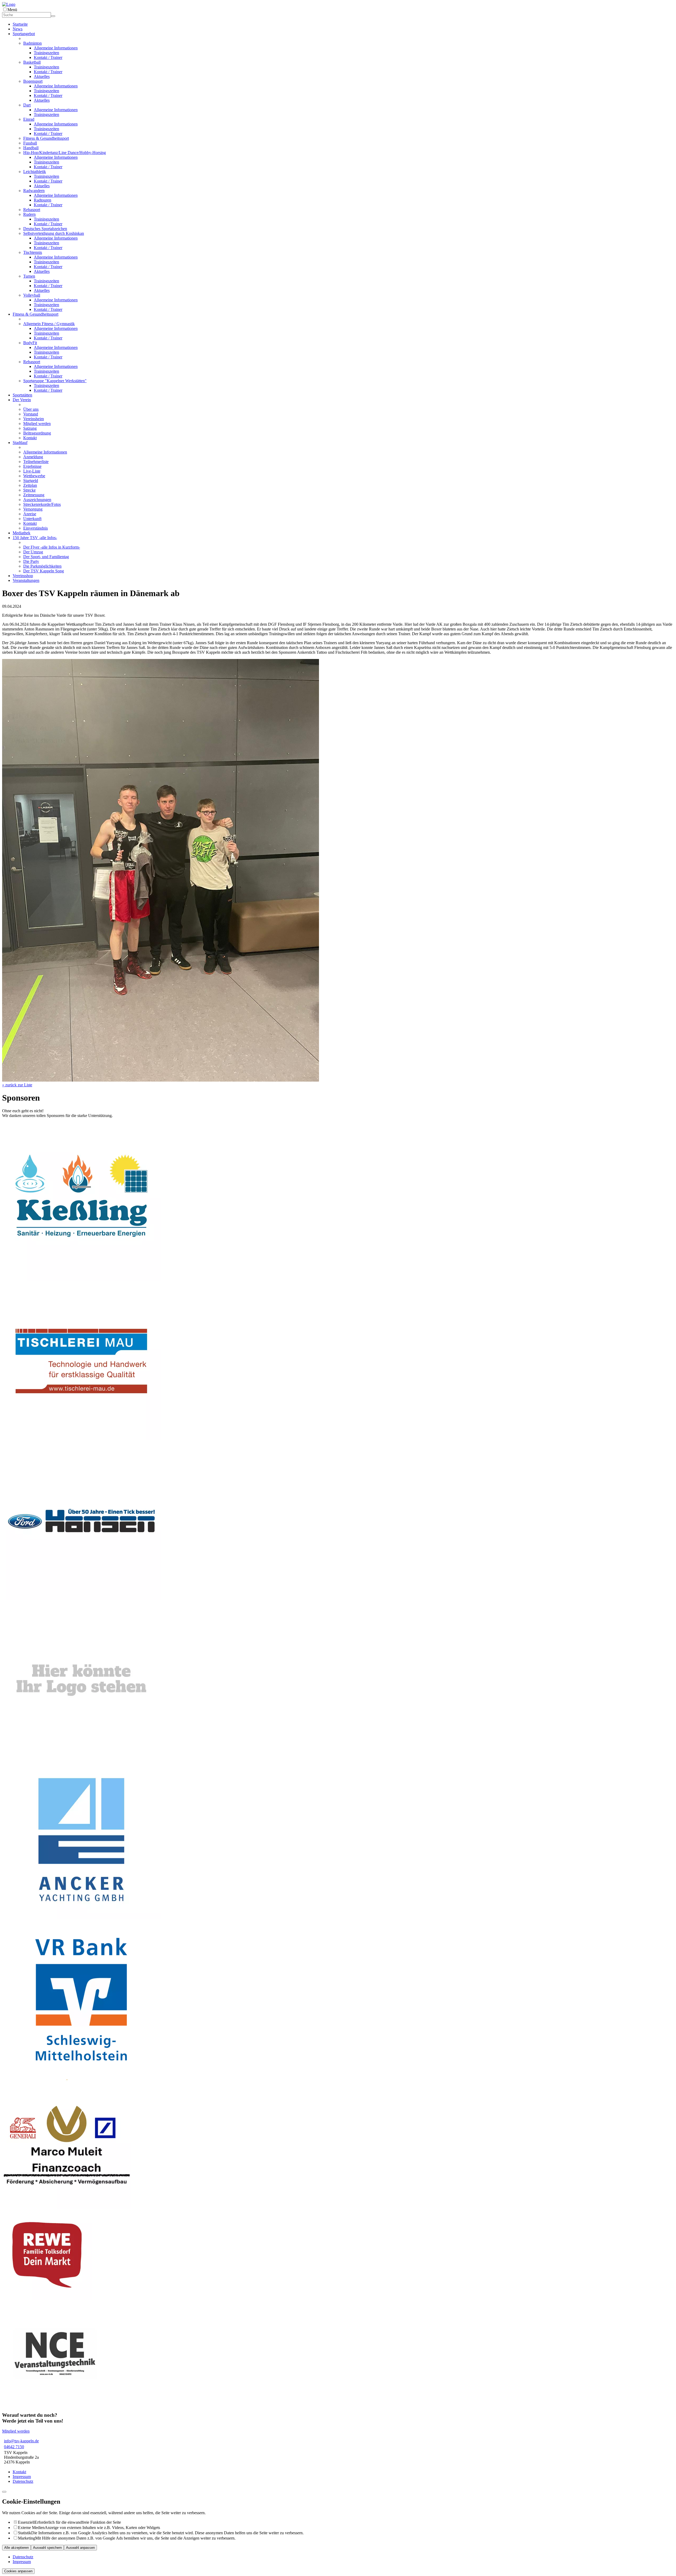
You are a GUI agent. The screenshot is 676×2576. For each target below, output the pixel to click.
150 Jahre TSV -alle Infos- (35, 538)
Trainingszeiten (46, 53)
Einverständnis (36, 528)
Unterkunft (32, 519)
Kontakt (30, 438)
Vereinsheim (34, 419)
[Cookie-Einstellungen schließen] (4, 2492)
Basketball (32, 62)
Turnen (29, 276)
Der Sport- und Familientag (46, 557)
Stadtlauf (20, 443)
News (18, 29)
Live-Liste (32, 471)
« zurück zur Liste (17, 1085)
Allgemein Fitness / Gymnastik (49, 324)
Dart (27, 105)
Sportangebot (24, 34)
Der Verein (22, 400)
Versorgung (33, 509)
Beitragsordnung (37, 433)
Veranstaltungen (26, 580)
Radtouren (43, 200)
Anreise (30, 514)
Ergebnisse (32, 466)
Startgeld (31, 481)
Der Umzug (33, 552)
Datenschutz (23, 2481)
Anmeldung (33, 457)
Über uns (31, 409)
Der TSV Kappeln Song (44, 571)
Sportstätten (22, 395)
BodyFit (30, 343)
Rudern (29, 214)
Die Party (31, 561)
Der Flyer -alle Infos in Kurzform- (52, 547)
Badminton (32, 43)
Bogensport (33, 81)
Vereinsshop (23, 576)
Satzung (30, 428)
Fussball (30, 143)
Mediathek (22, 533)
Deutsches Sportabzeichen (45, 229)
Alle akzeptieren (17, 2548)
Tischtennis (33, 252)
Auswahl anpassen (80, 2548)
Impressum (22, 2477)
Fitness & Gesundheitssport (46, 138)
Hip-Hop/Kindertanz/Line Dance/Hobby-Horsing (65, 153)
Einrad (29, 119)
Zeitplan (30, 485)
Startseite (20, 24)
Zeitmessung (34, 495)
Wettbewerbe (34, 476)
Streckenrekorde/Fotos (42, 504)
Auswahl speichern (47, 2548)
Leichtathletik (35, 172)
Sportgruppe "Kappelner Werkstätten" (55, 381)
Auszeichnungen (37, 500)
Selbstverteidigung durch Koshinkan (54, 233)
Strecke (29, 490)
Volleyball (32, 295)
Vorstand (31, 414)
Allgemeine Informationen (56, 48)
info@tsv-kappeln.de (21, 2441)
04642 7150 (14, 2447)
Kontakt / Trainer (48, 57)
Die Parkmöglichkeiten (42, 566)
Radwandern (34, 191)
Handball (31, 148)
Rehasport (32, 210)
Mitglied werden (37, 424)
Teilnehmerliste (36, 462)
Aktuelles (42, 76)
